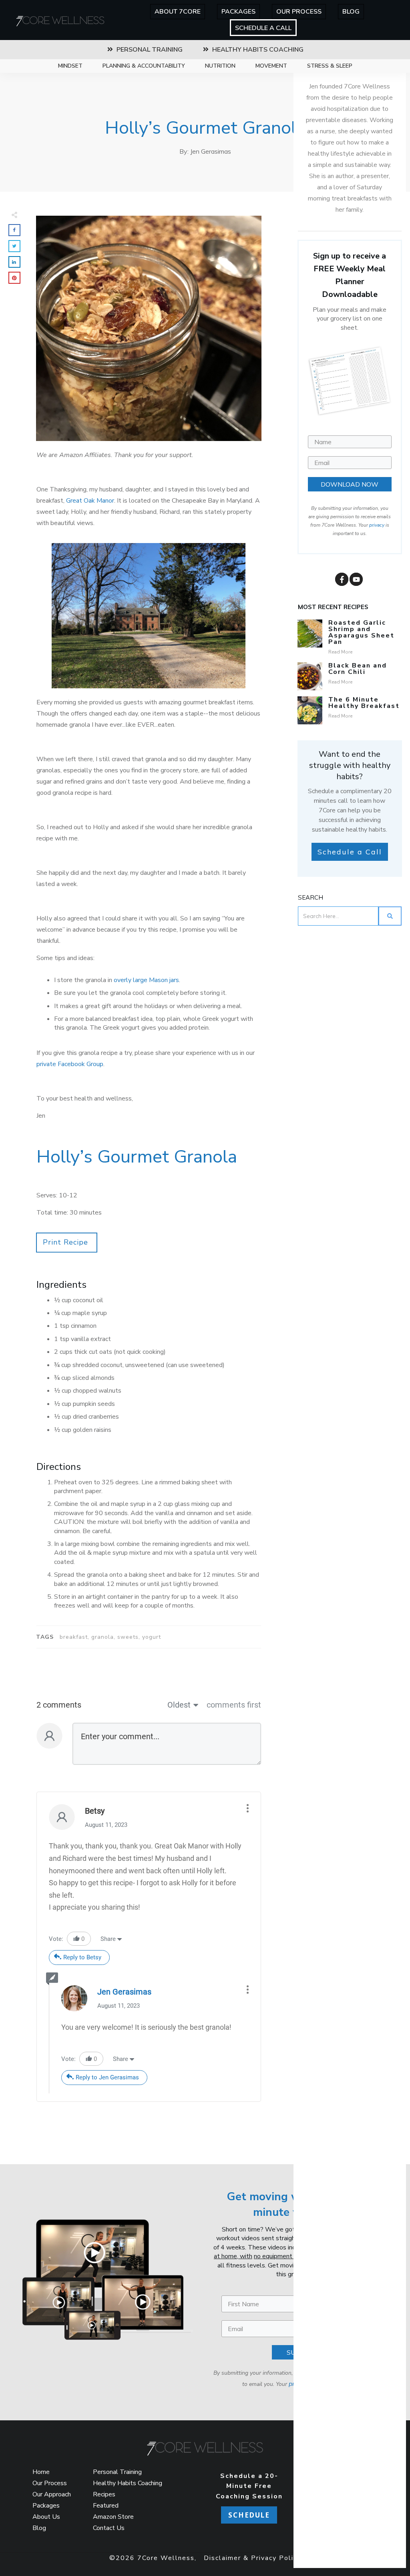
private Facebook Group (70, 1064)
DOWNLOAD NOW (350, 484)
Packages (46, 2506)
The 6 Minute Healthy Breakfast (364, 703)
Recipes (104, 2494)
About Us (46, 2517)
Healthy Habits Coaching (128, 2483)
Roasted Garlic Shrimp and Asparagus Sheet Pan (361, 632)
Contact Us (109, 2528)
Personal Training (117, 2472)
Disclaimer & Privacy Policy (252, 2558)
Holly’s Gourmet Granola (205, 128)
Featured (106, 2506)
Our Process (50, 2483)
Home (41, 2472)
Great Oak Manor (90, 501)
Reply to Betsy (82, 1957)
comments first (234, 1705)
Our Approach (52, 2494)
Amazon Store (113, 2517)
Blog (39, 2528)
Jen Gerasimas (124, 1992)
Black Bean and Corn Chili (358, 669)
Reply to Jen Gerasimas (107, 2077)
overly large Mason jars (146, 980)
